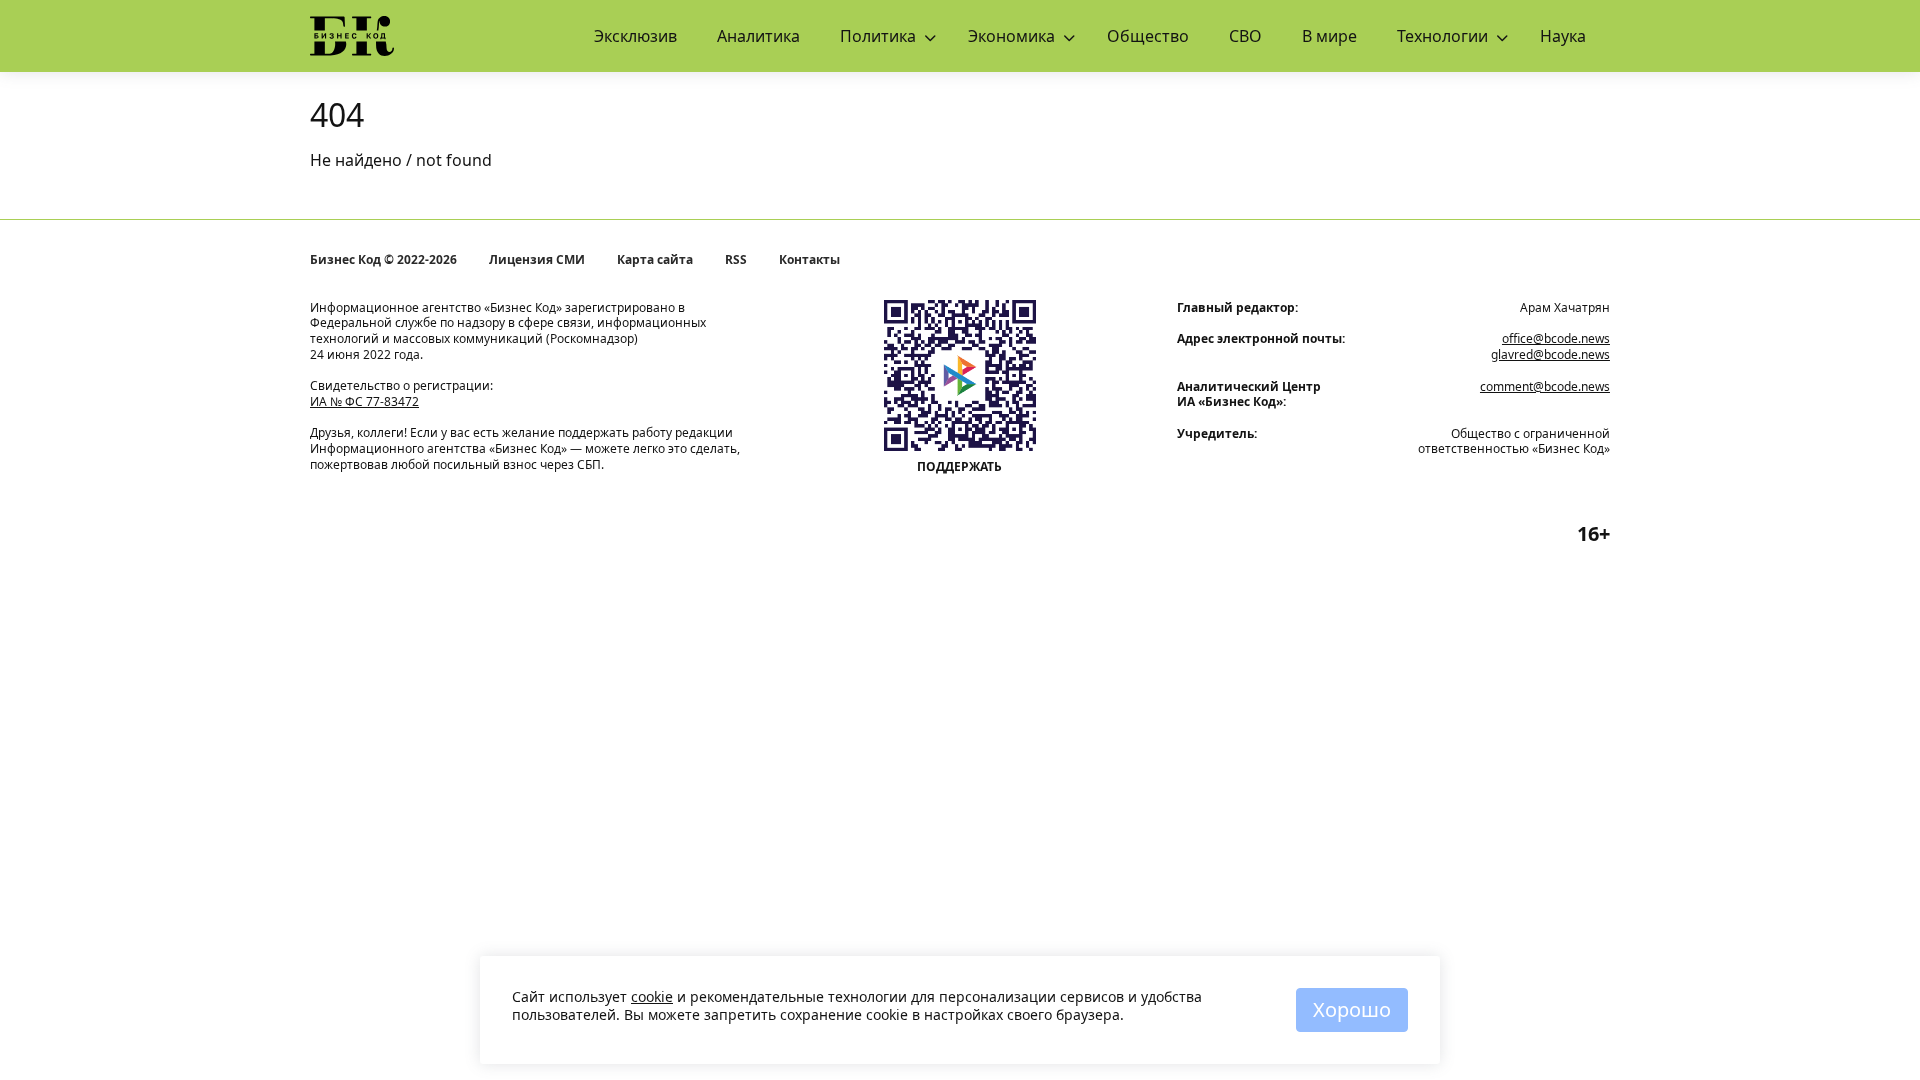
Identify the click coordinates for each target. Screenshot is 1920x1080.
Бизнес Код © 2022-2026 (383, 260)
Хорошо (1352, 1009)
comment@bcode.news (1545, 386)
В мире (1329, 36)
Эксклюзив (635, 36)
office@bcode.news (1556, 338)
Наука (1563, 36)
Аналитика (758, 36)
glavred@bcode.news (1550, 354)
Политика (878, 36)
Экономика (1011, 36)
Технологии (1442, 36)
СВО (1245, 36)
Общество (1148, 36)
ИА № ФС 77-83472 (364, 401)
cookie (652, 996)
